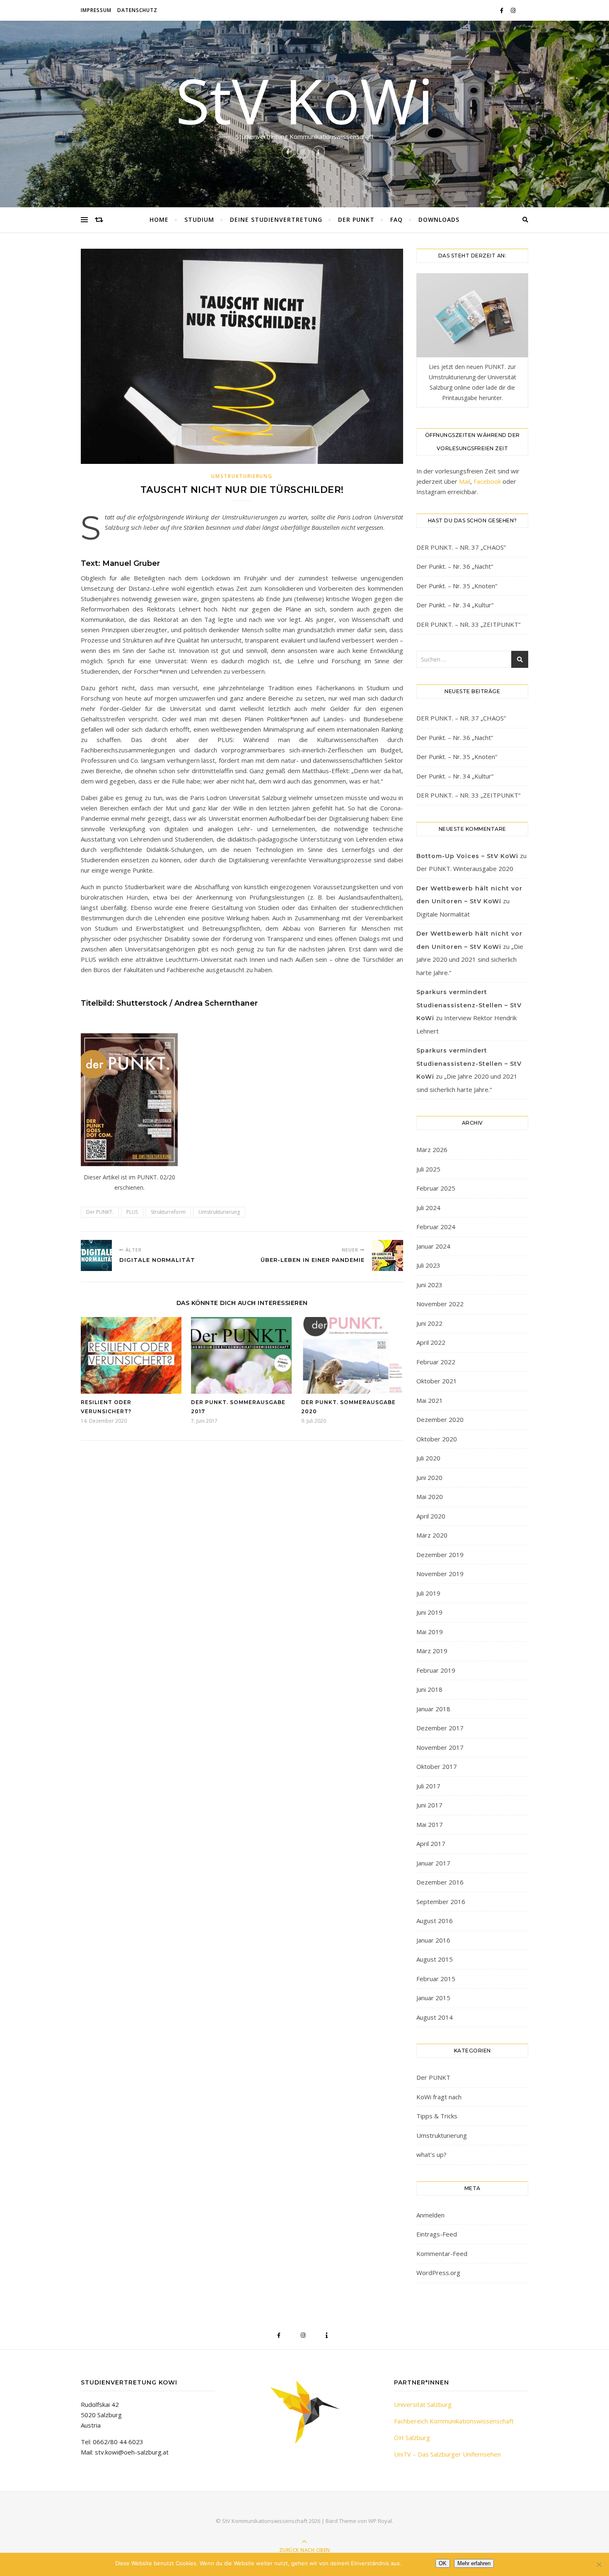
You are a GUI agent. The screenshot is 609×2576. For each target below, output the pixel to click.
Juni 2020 (429, 1477)
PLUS (132, 1212)
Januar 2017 (433, 1863)
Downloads (439, 220)
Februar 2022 (436, 1362)
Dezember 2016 (440, 1882)
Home (159, 220)
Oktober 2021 (437, 1381)
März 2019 (432, 1651)
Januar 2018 (433, 1709)
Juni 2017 (429, 1805)
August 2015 (435, 1959)
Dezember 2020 (440, 1419)
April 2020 (431, 1516)
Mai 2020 (430, 1497)
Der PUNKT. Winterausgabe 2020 (465, 868)
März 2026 (432, 1150)
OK (443, 2563)
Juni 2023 (429, 1285)
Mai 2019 (430, 1632)
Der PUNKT (356, 220)
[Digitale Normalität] (96, 1255)
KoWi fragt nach (439, 2097)
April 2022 (431, 1342)
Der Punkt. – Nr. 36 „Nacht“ (455, 566)
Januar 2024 (433, 1246)
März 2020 (432, 1535)
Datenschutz (137, 10)
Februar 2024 (436, 1227)
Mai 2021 (430, 1400)
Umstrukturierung (242, 476)
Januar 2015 (433, 1998)
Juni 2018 (429, 1689)
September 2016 (441, 1902)
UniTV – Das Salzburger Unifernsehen (447, 2454)
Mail (465, 481)
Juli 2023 (428, 1265)
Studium (199, 220)
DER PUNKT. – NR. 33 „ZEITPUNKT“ (468, 624)
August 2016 (435, 1921)
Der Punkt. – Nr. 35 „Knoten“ (457, 586)
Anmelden (430, 2215)
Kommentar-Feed (442, 2253)
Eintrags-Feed (437, 2234)
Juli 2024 (428, 1208)
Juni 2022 (429, 1323)
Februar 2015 (436, 1979)
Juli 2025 (428, 1169)
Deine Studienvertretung (276, 220)
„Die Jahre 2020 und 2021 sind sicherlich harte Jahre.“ (470, 959)
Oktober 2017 (437, 1766)
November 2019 (440, 1574)
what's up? (431, 2154)
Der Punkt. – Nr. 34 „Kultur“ (455, 605)
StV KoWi (304, 100)
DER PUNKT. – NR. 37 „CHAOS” (461, 547)
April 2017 (431, 1843)
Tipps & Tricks (437, 2116)
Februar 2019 (436, 1670)
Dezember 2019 (440, 1555)
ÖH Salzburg (412, 2438)
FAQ (396, 220)
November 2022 (440, 1304)
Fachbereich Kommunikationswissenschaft (454, 2421)
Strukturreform (168, 1212)
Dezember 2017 (440, 1728)
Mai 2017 (430, 1824)
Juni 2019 (429, 1612)
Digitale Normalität (443, 914)
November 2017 (440, 1747)
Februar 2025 (436, 1188)
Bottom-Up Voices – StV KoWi (467, 856)
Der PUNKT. (100, 1212)
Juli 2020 (428, 1458)
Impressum (96, 10)
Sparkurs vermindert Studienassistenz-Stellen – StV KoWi (469, 1005)
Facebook (487, 481)
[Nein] (599, 2564)
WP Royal (380, 2521)
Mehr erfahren (474, 2563)
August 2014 (435, 2017)
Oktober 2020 (437, 1439)
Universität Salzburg (423, 2404)
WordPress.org (438, 2273)
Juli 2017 (428, 1786)
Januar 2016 (433, 1940)
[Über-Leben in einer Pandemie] (388, 1255)
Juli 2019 (428, 1593)
